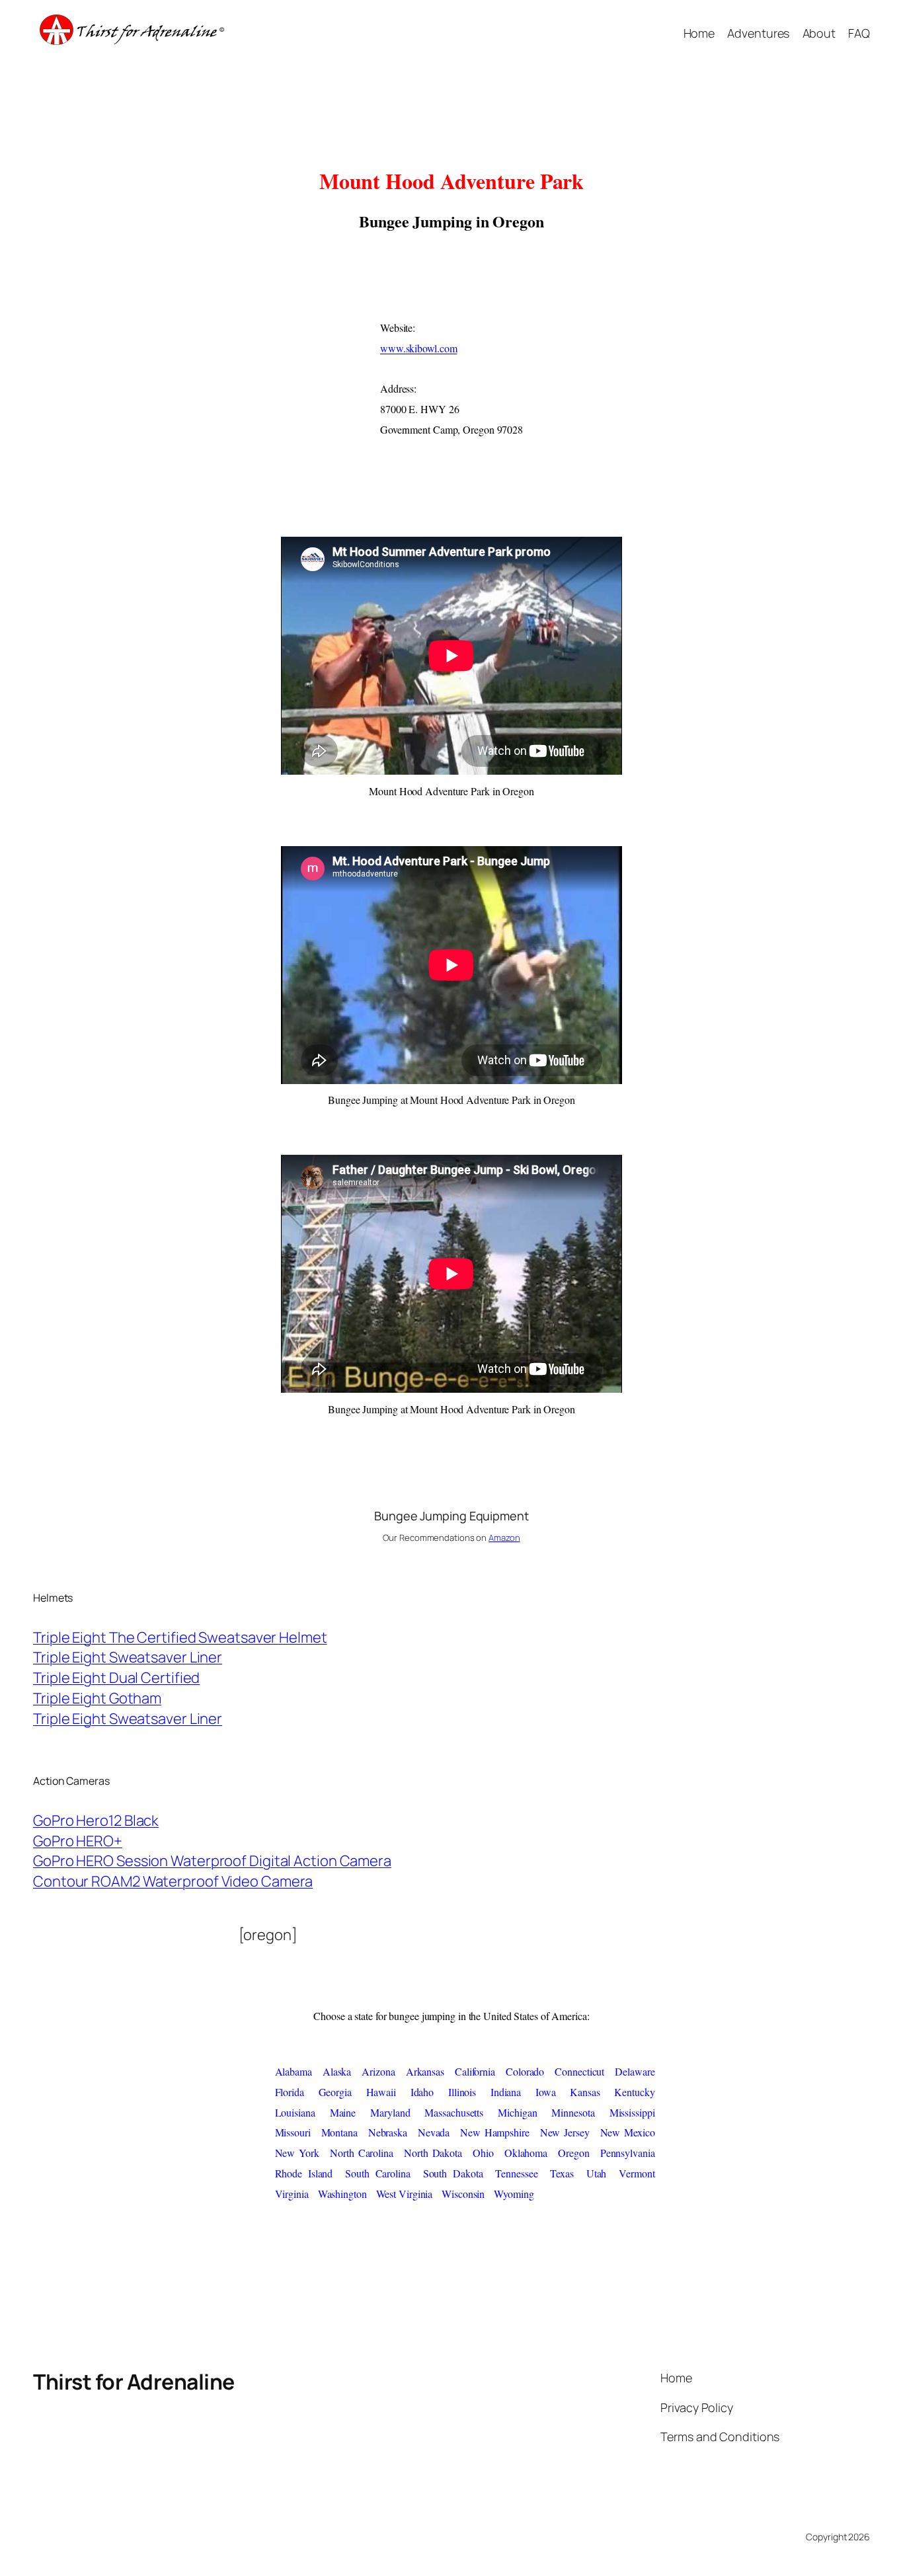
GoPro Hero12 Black (96, 1820)
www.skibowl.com (419, 348)
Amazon (504, 1538)
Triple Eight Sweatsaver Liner (128, 1657)
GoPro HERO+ (78, 1841)
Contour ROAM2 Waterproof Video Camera (173, 1881)
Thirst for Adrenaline (134, 2382)
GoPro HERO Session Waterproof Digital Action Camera (212, 1861)
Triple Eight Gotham (97, 1698)
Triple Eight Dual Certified (116, 1678)
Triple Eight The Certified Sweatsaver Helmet (180, 1637)
